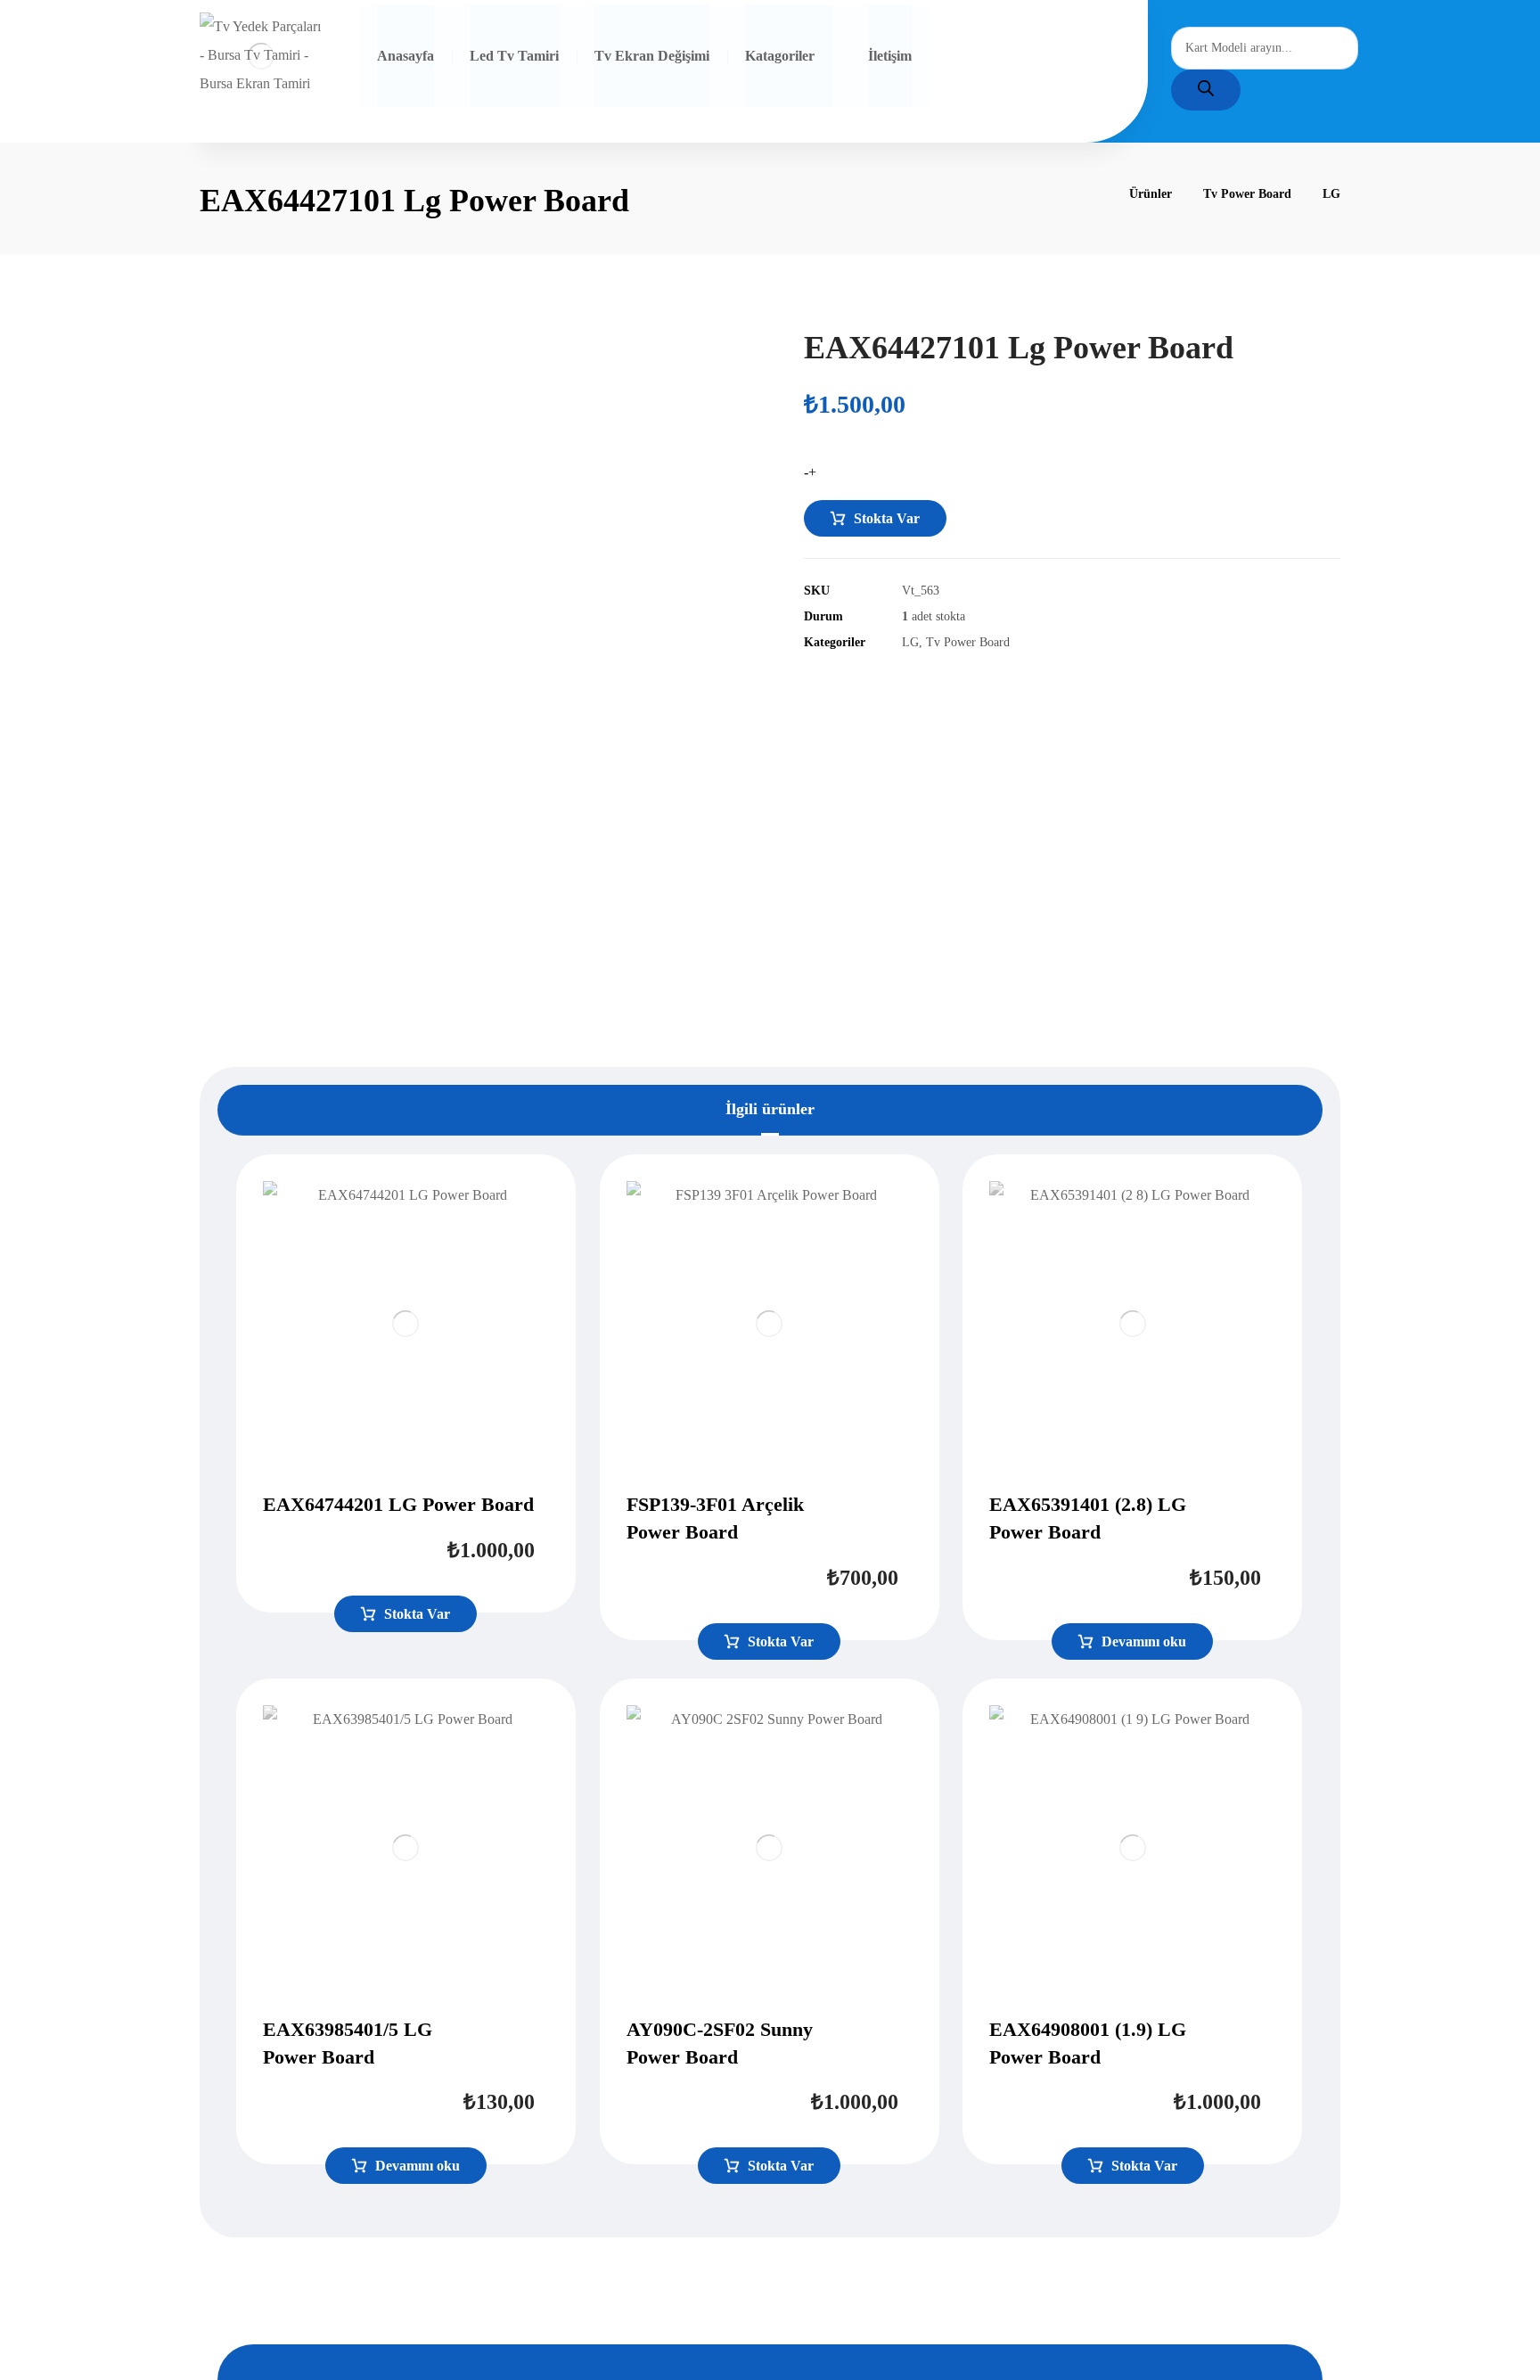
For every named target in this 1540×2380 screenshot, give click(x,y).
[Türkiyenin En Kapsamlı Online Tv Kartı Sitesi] (261, 56)
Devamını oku (1144, 1641)
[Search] (1206, 90)
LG (910, 642)
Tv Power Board (968, 642)
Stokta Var (887, 518)
